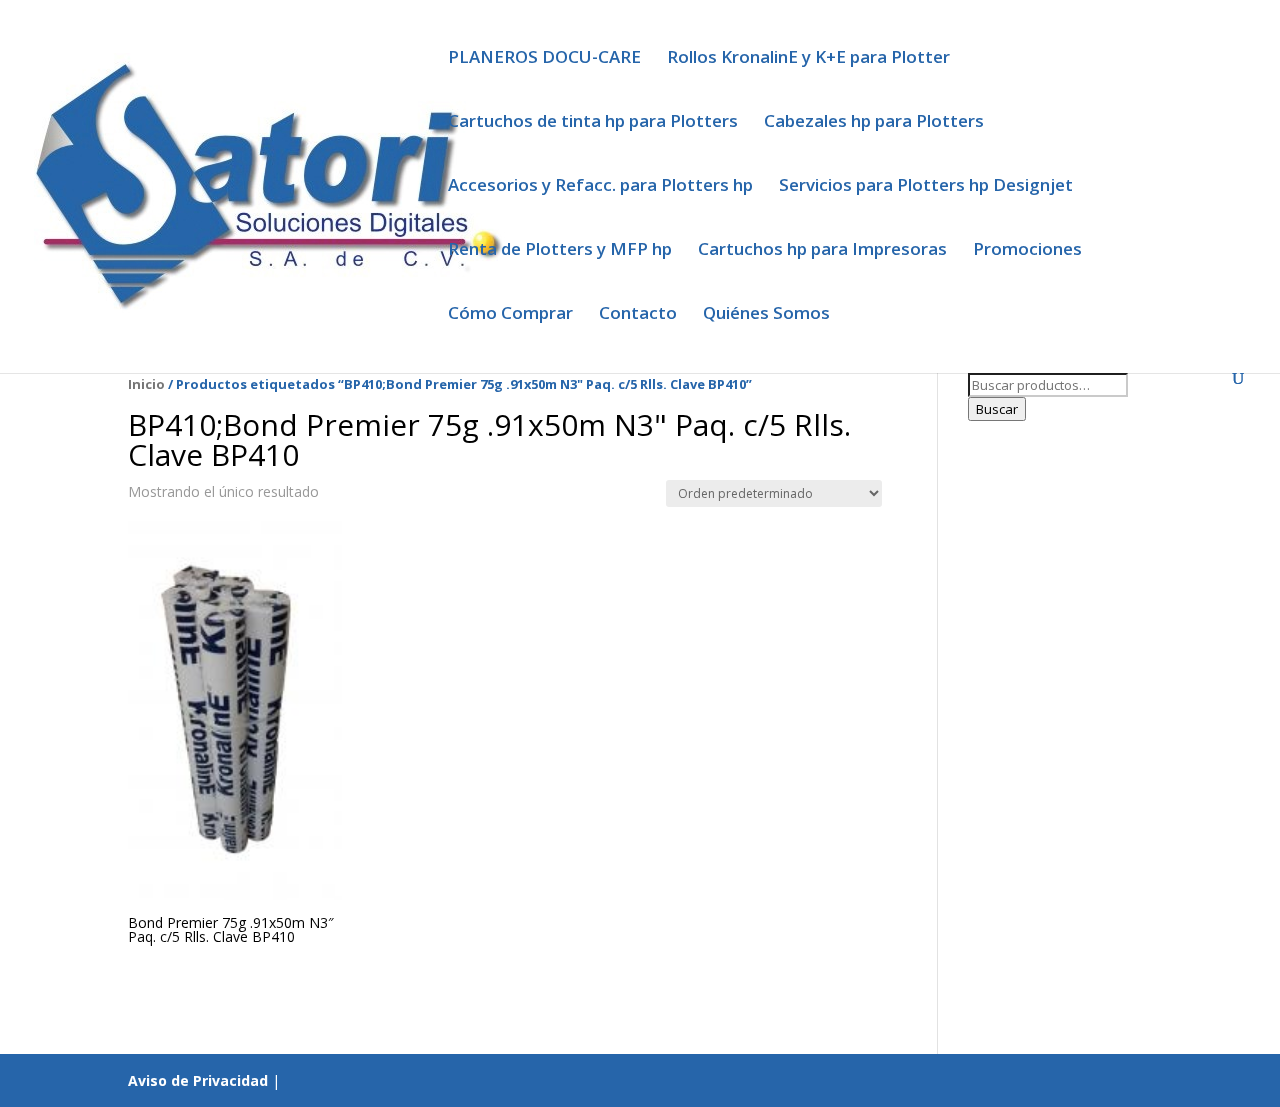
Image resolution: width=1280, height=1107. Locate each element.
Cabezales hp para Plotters (874, 123)
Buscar (997, 409)
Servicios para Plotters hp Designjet (926, 187)
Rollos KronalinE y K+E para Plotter (808, 59)
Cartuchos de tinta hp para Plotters (593, 123)
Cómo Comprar (510, 315)
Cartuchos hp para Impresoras (822, 251)
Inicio (146, 384)
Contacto (638, 315)
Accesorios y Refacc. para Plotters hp (600, 187)
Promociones (1027, 251)
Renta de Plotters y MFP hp (560, 251)
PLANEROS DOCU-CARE (544, 59)
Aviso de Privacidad (198, 1080)
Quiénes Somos (766, 315)
